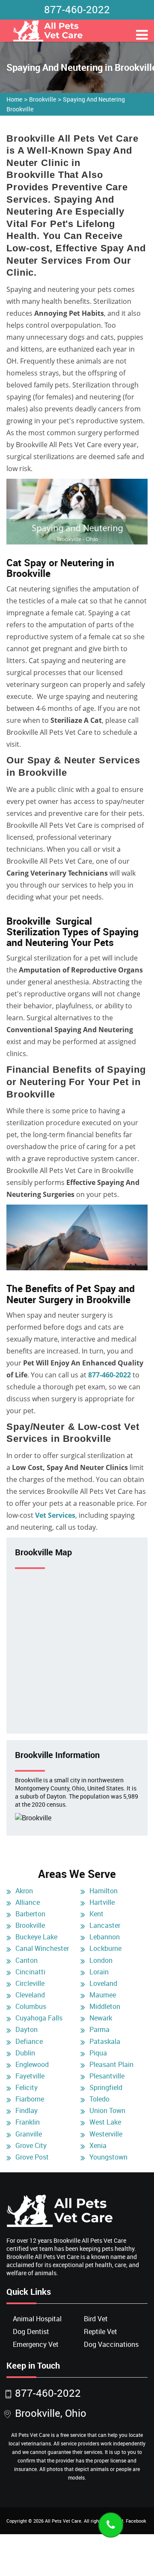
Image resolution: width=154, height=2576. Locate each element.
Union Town (107, 2110)
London (101, 1960)
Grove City (31, 2145)
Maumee (103, 1995)
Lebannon (105, 1937)
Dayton (27, 2029)
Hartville (102, 1902)
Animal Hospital (37, 2319)
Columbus (31, 2006)
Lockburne (105, 1948)
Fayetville (30, 2076)
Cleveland (30, 1995)
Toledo (99, 2099)
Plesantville (107, 2076)
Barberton (30, 1914)
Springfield (106, 2087)
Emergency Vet (36, 2344)
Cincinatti (30, 1972)
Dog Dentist (31, 2331)
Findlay (27, 2110)
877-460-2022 (77, 9)
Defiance (29, 2041)
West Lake (105, 2122)
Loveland (103, 1983)
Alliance (28, 1902)
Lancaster (105, 1925)
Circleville (30, 1983)
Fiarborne (30, 2099)
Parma (99, 2029)
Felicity (27, 2087)
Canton (27, 1960)
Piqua (98, 2053)
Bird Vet (96, 2319)
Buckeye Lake (36, 1937)
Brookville (43, 99)
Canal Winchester (42, 1948)
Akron (24, 1891)
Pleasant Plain (111, 2064)
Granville (29, 2134)
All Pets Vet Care (63, 2521)
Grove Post (32, 2157)
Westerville (106, 2134)
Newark (101, 2018)
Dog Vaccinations (111, 2344)
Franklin (28, 2122)
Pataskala (105, 2041)
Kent (96, 1914)
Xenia (98, 2145)
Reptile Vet (101, 2331)
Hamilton (104, 1891)
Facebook (136, 2521)
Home (14, 99)
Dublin (25, 2053)
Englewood (32, 2064)
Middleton (105, 2006)
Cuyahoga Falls (39, 2018)
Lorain (99, 1972)
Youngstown (108, 2157)
